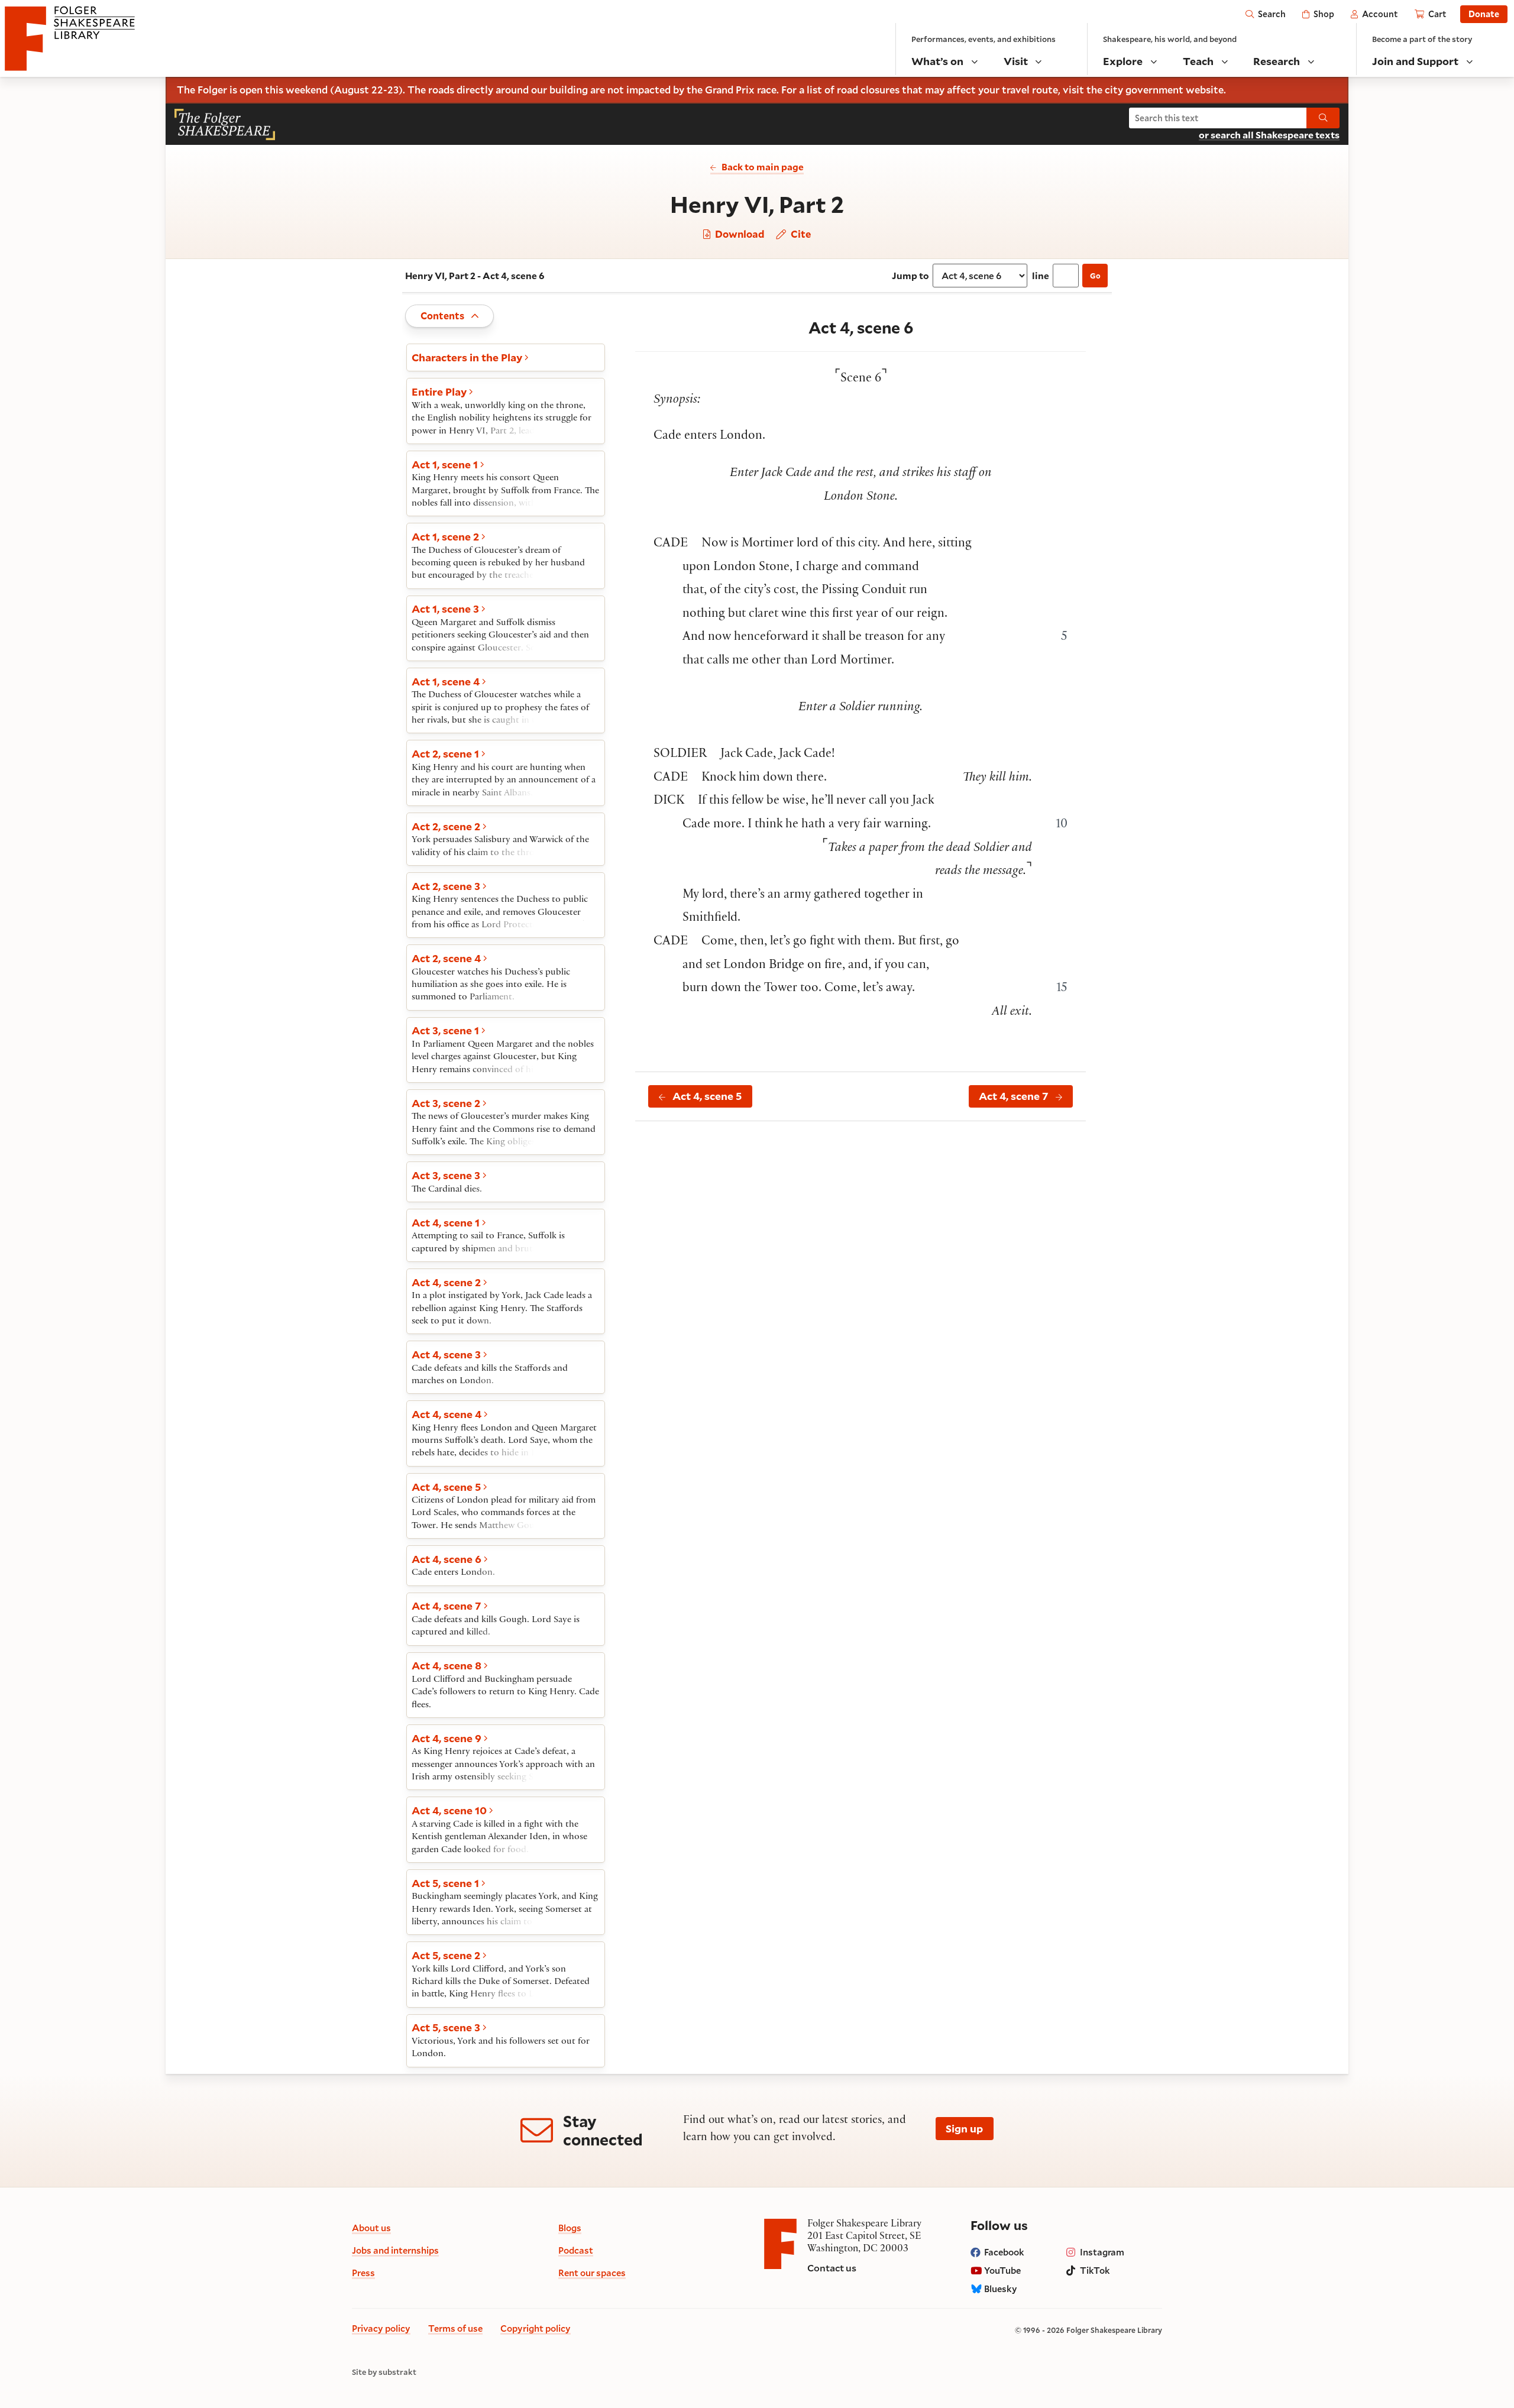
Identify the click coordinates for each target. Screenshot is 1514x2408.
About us (371, 2228)
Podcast (576, 2250)
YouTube (1002, 2270)
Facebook (1004, 2252)
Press (363, 2273)
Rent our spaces (592, 2273)
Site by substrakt (384, 2373)
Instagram (1102, 2252)
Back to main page (763, 167)
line (1041, 275)
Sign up (964, 2128)
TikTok (1095, 2270)
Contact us (832, 2268)
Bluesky (1001, 2289)
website (1205, 90)
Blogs (570, 2228)
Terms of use (455, 2328)
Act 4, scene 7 (1014, 1096)
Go (1095, 276)
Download (738, 234)
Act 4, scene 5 (707, 1096)
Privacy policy (381, 2328)
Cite (799, 234)
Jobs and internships (395, 2250)
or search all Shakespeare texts (1269, 135)
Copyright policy (536, 2328)
